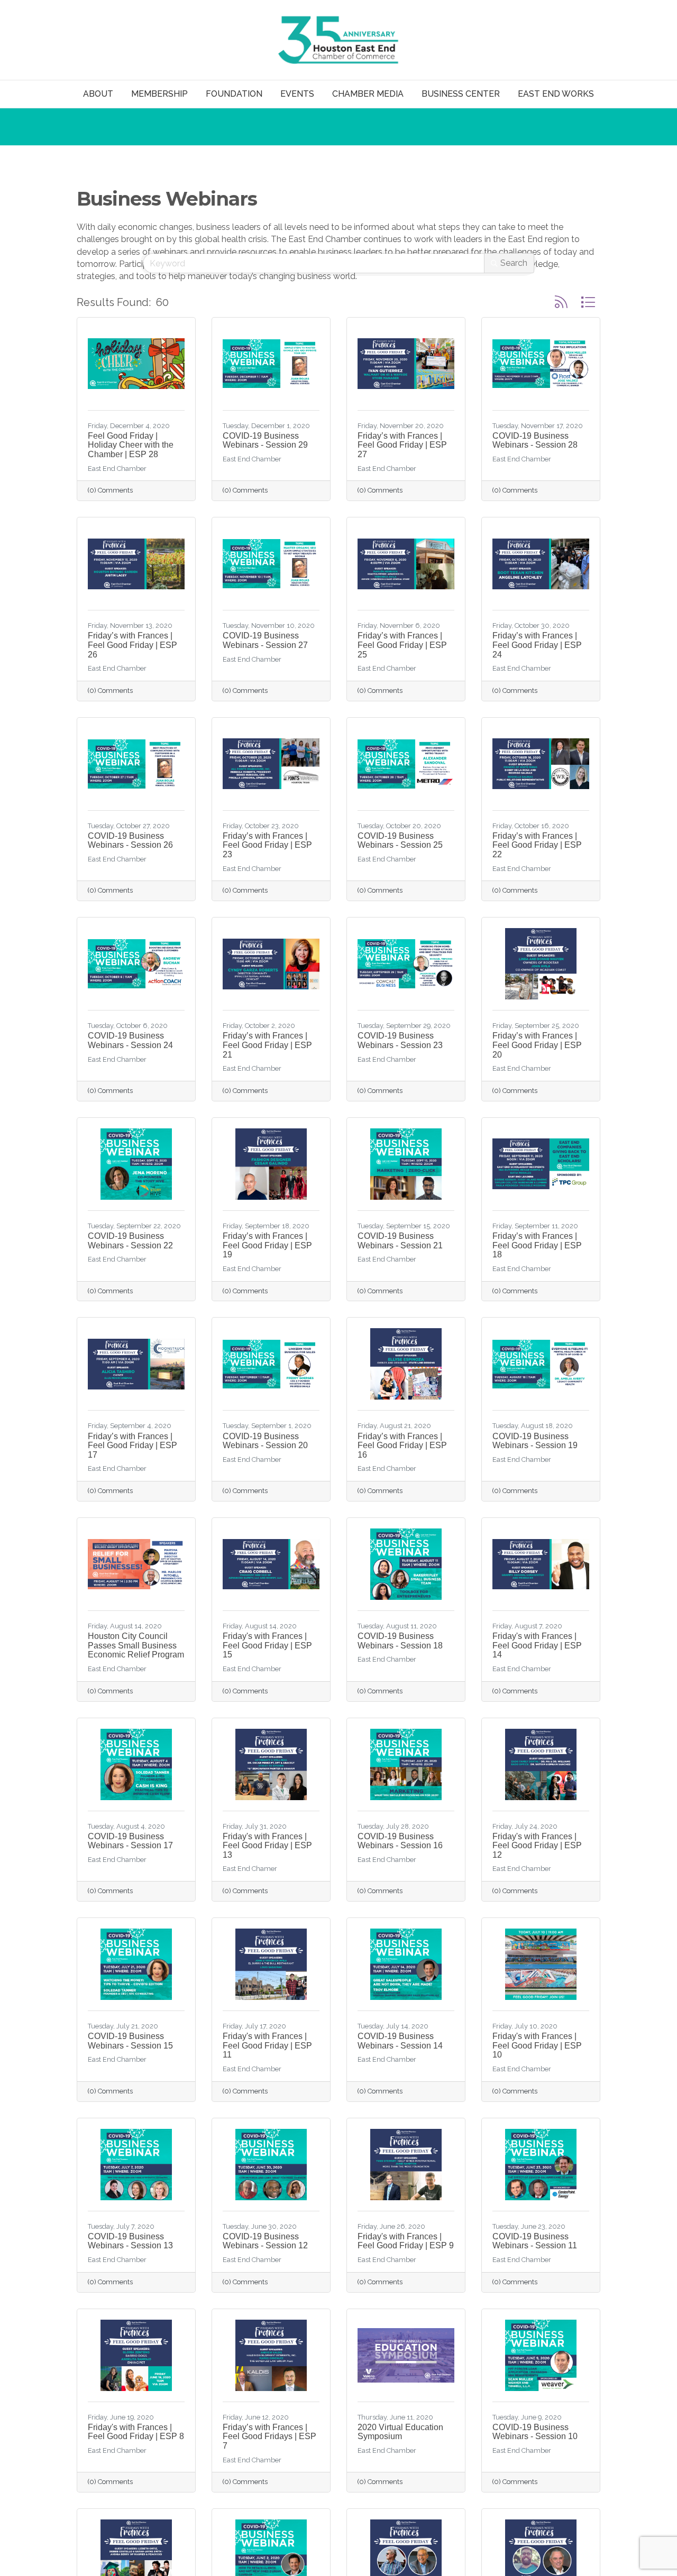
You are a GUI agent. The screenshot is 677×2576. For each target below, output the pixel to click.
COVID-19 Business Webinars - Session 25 (400, 841)
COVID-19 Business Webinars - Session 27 (265, 640)
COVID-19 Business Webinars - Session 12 (265, 2241)
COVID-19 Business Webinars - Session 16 (400, 1841)
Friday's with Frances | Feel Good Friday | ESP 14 (537, 1645)
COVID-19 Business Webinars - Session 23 (400, 1040)
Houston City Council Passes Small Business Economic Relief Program (136, 1645)
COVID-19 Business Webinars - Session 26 (130, 841)
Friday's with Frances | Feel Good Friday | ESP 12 (537, 1846)
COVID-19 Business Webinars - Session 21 (400, 1241)
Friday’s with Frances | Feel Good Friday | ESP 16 (402, 1445)
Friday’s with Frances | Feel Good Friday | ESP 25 (402, 645)
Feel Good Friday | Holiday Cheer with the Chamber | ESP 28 (131, 445)
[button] (561, 302)
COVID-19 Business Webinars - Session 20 (265, 1441)
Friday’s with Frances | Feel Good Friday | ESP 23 (267, 845)
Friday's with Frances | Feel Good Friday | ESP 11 (267, 2045)
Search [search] (514, 263)
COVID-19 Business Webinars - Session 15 (130, 2041)
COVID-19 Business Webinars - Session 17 (130, 1841)
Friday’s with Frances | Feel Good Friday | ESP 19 (267, 1245)
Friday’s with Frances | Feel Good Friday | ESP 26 (132, 645)
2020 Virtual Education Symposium (400, 2432)
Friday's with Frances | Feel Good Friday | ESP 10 (537, 2045)
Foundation (234, 94)
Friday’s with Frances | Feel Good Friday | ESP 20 (537, 1045)
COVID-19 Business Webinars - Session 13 (130, 2241)
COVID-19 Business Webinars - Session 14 (400, 2041)
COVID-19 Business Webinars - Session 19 (535, 1441)
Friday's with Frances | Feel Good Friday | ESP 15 (267, 1645)
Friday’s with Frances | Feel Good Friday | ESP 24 (537, 645)
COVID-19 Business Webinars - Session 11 (535, 2241)
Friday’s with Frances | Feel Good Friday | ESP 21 (267, 1045)
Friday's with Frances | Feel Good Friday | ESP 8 (136, 2432)
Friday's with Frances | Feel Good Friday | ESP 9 (406, 2241)
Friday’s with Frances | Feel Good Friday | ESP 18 (537, 1245)
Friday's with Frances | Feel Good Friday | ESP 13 (267, 1846)
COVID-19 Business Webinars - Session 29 (265, 441)
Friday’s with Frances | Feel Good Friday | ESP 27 (402, 445)
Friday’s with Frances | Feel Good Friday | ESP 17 (132, 1445)
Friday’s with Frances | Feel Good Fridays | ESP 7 (269, 2436)
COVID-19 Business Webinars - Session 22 (130, 1241)
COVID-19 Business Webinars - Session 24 (130, 1040)
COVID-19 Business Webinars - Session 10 (535, 2432)
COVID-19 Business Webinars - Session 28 (535, 441)
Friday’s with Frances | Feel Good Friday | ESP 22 (537, 845)
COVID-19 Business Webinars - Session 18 (400, 1641)
